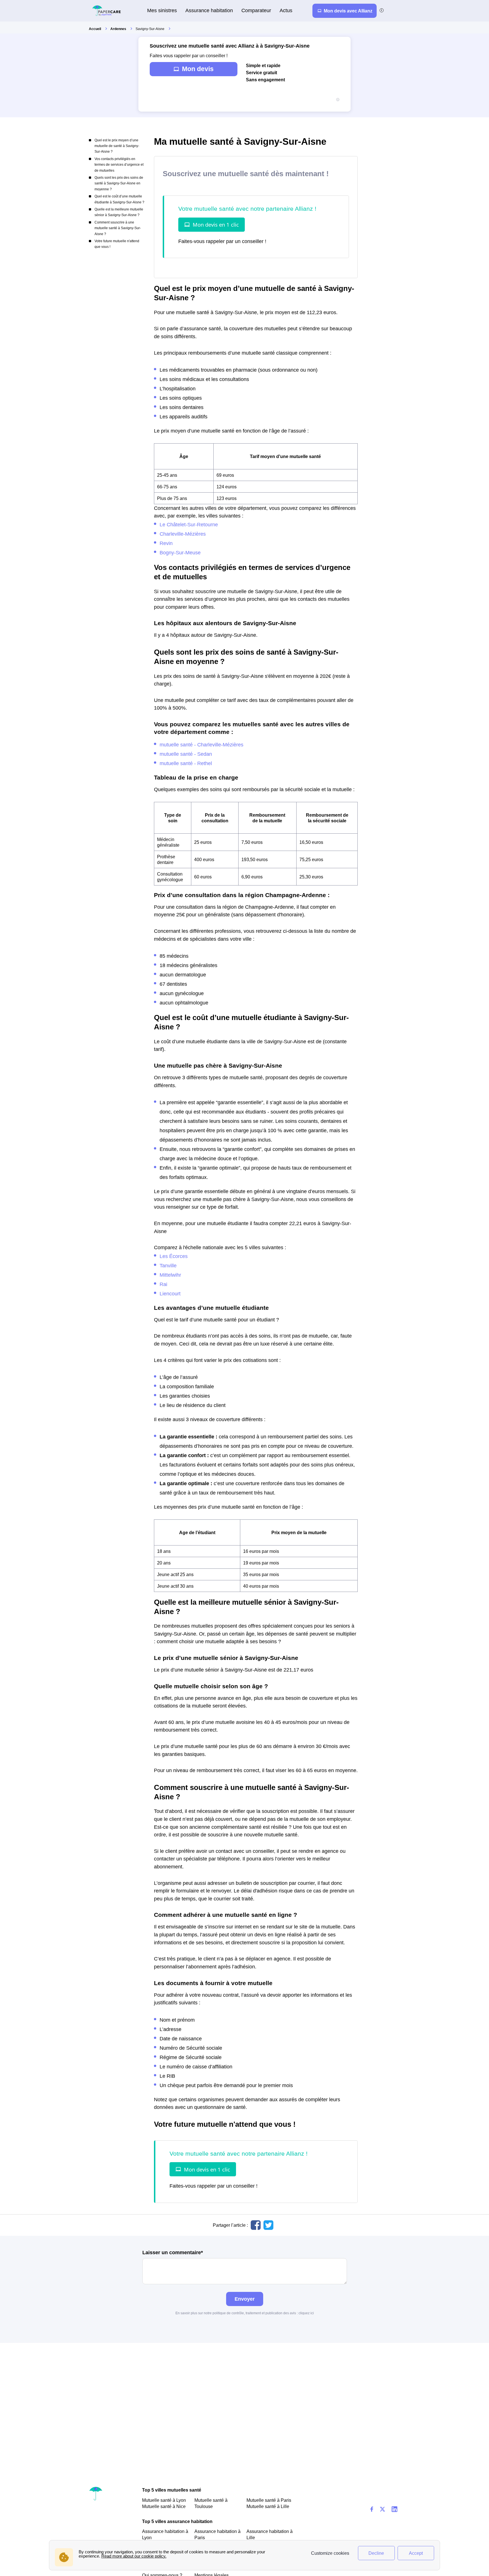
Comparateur (256, 10)
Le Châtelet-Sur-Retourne (189, 524)
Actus (286, 10)
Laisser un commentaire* (173, 2253)
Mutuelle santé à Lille (268, 2506)
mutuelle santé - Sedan (186, 754)
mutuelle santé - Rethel (186, 763)
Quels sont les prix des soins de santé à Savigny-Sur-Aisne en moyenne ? (119, 183)
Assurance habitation (209, 10)
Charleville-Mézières (183, 534)
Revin (166, 543)
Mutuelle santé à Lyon (164, 2500)
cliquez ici (306, 2313)
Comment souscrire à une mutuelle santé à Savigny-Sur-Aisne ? (118, 228)
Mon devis (198, 69)
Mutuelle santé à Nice (164, 2506)
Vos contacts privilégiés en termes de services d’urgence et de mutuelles (119, 165)
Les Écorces (174, 1256)
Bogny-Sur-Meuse (180, 553)
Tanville (168, 1265)
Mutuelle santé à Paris (269, 2500)
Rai (163, 1284)
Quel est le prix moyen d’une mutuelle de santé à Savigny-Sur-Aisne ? (117, 146)
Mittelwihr (170, 1275)
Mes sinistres (162, 10)
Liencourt (170, 1294)
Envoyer (245, 2299)
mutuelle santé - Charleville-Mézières (201, 745)
